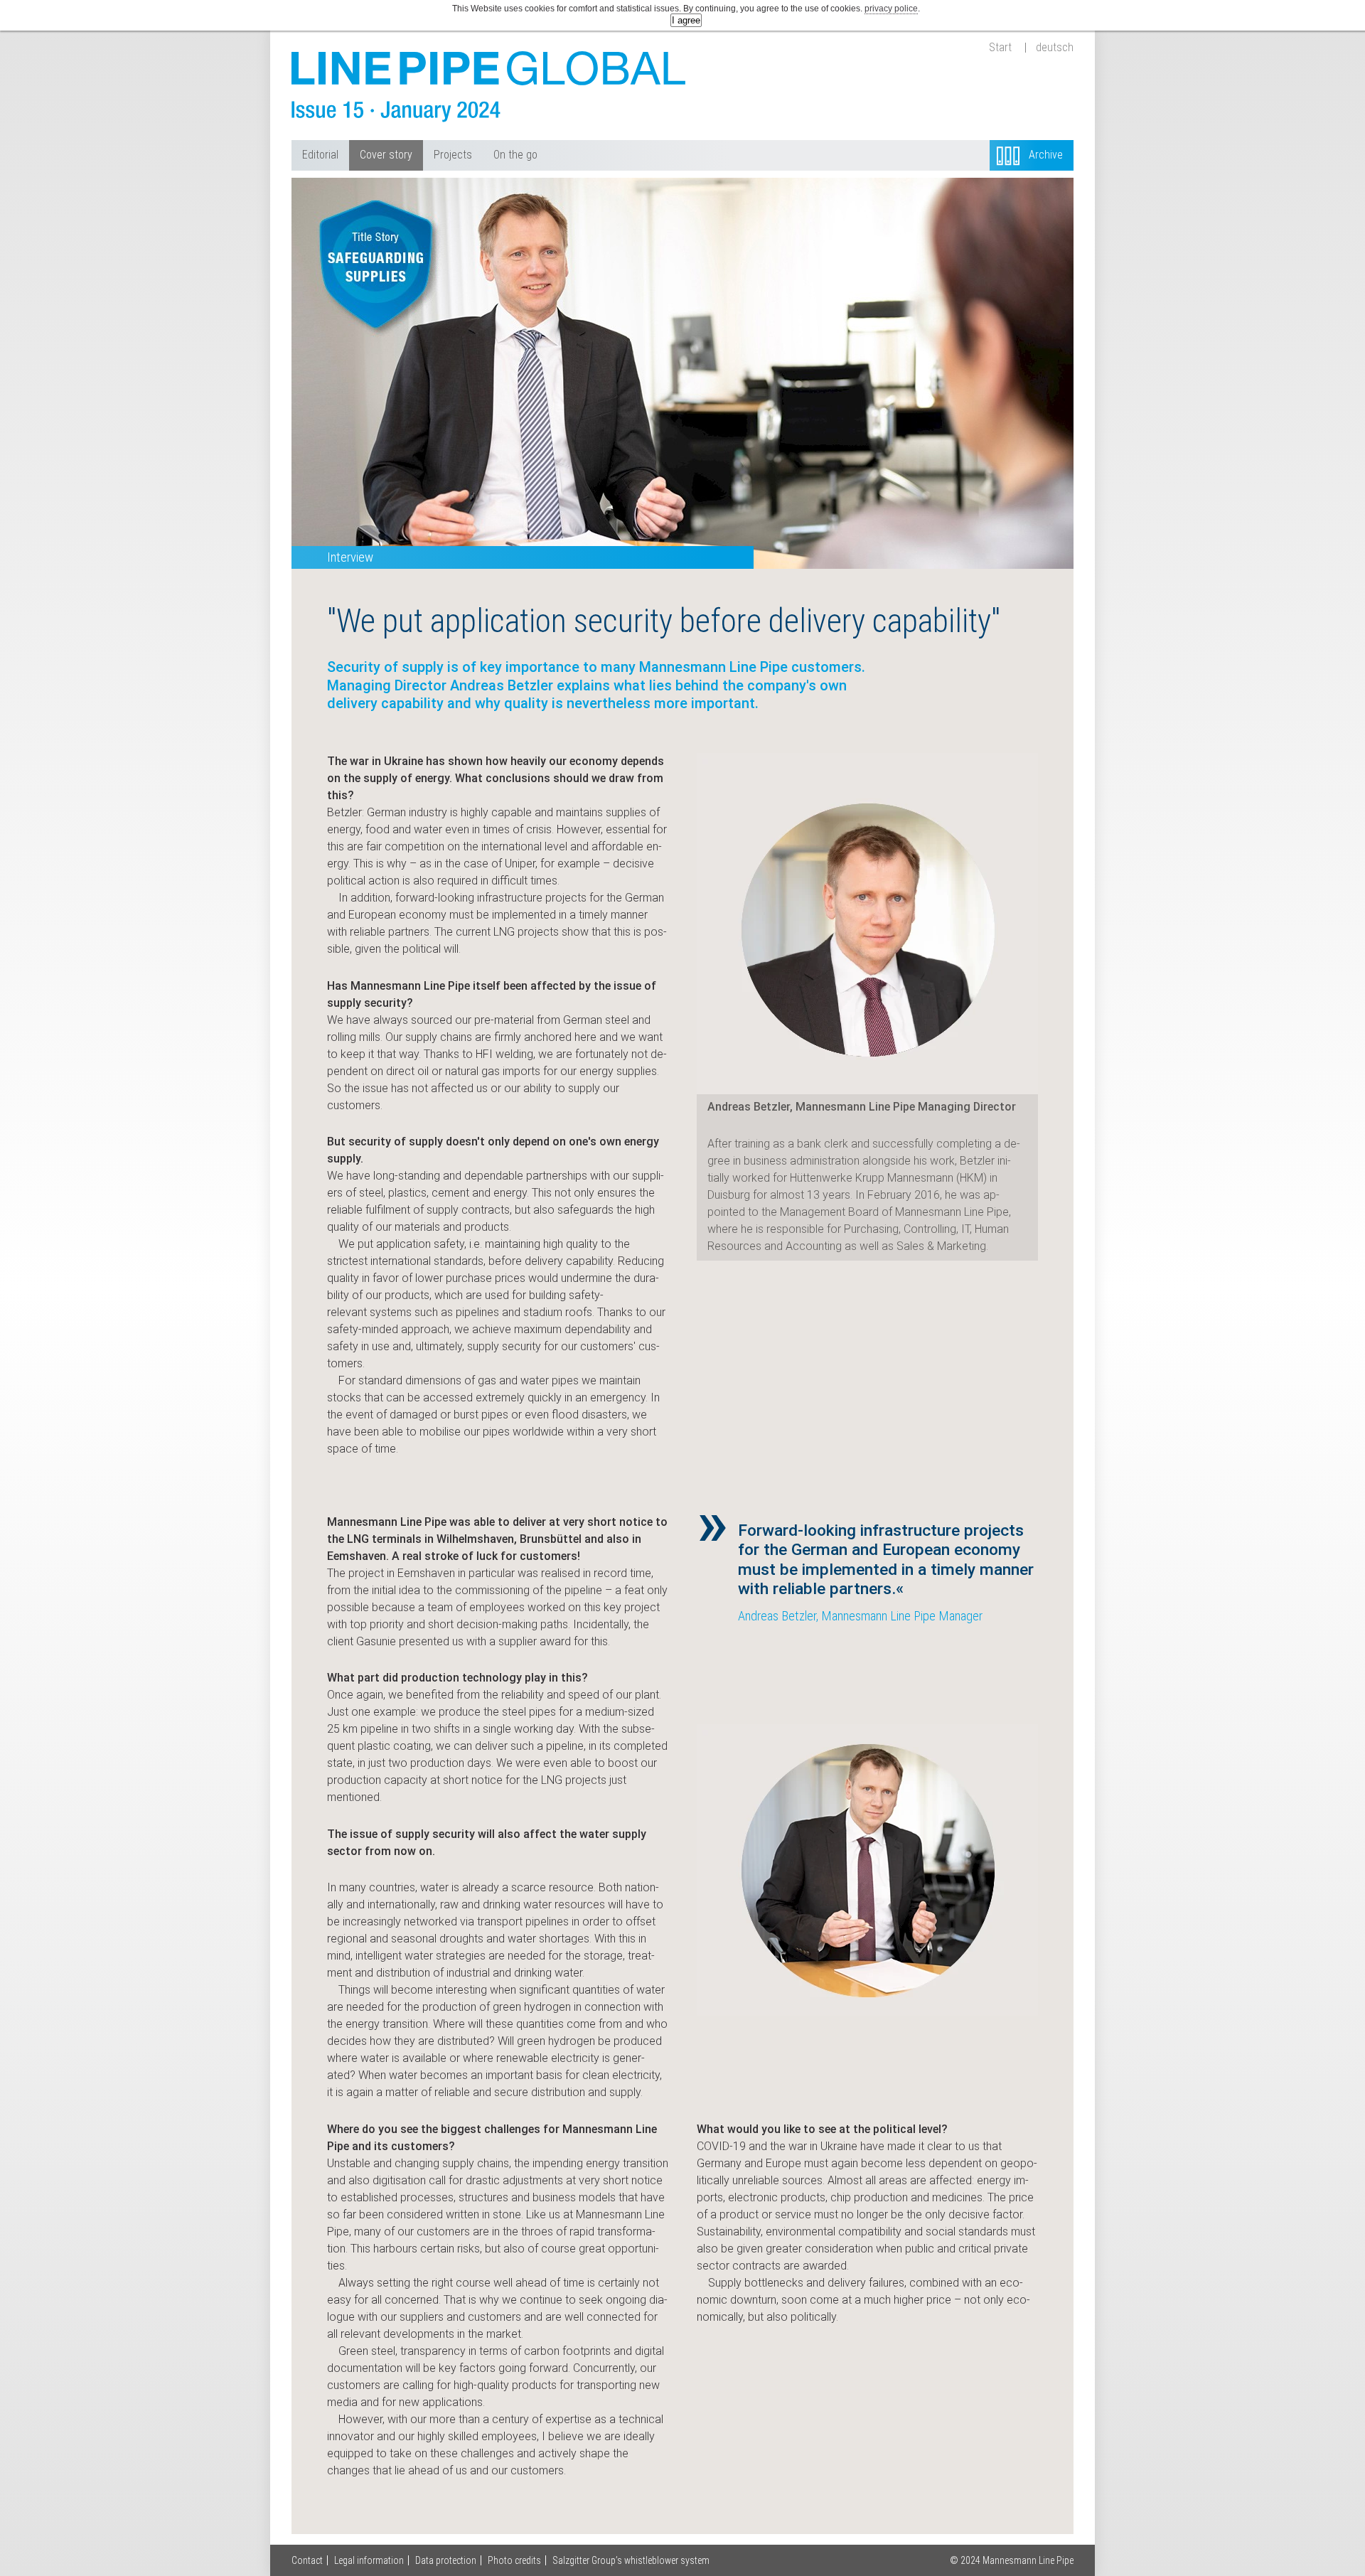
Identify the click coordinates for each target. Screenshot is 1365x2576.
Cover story (386, 155)
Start (1000, 48)
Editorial (320, 155)
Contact (307, 2560)
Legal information (369, 2560)
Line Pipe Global (491, 87)
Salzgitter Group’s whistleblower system (631, 2560)
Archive (1046, 155)
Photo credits (514, 2560)
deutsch (1055, 48)
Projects (453, 155)
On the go (515, 155)
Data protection (446, 2560)
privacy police (891, 9)
